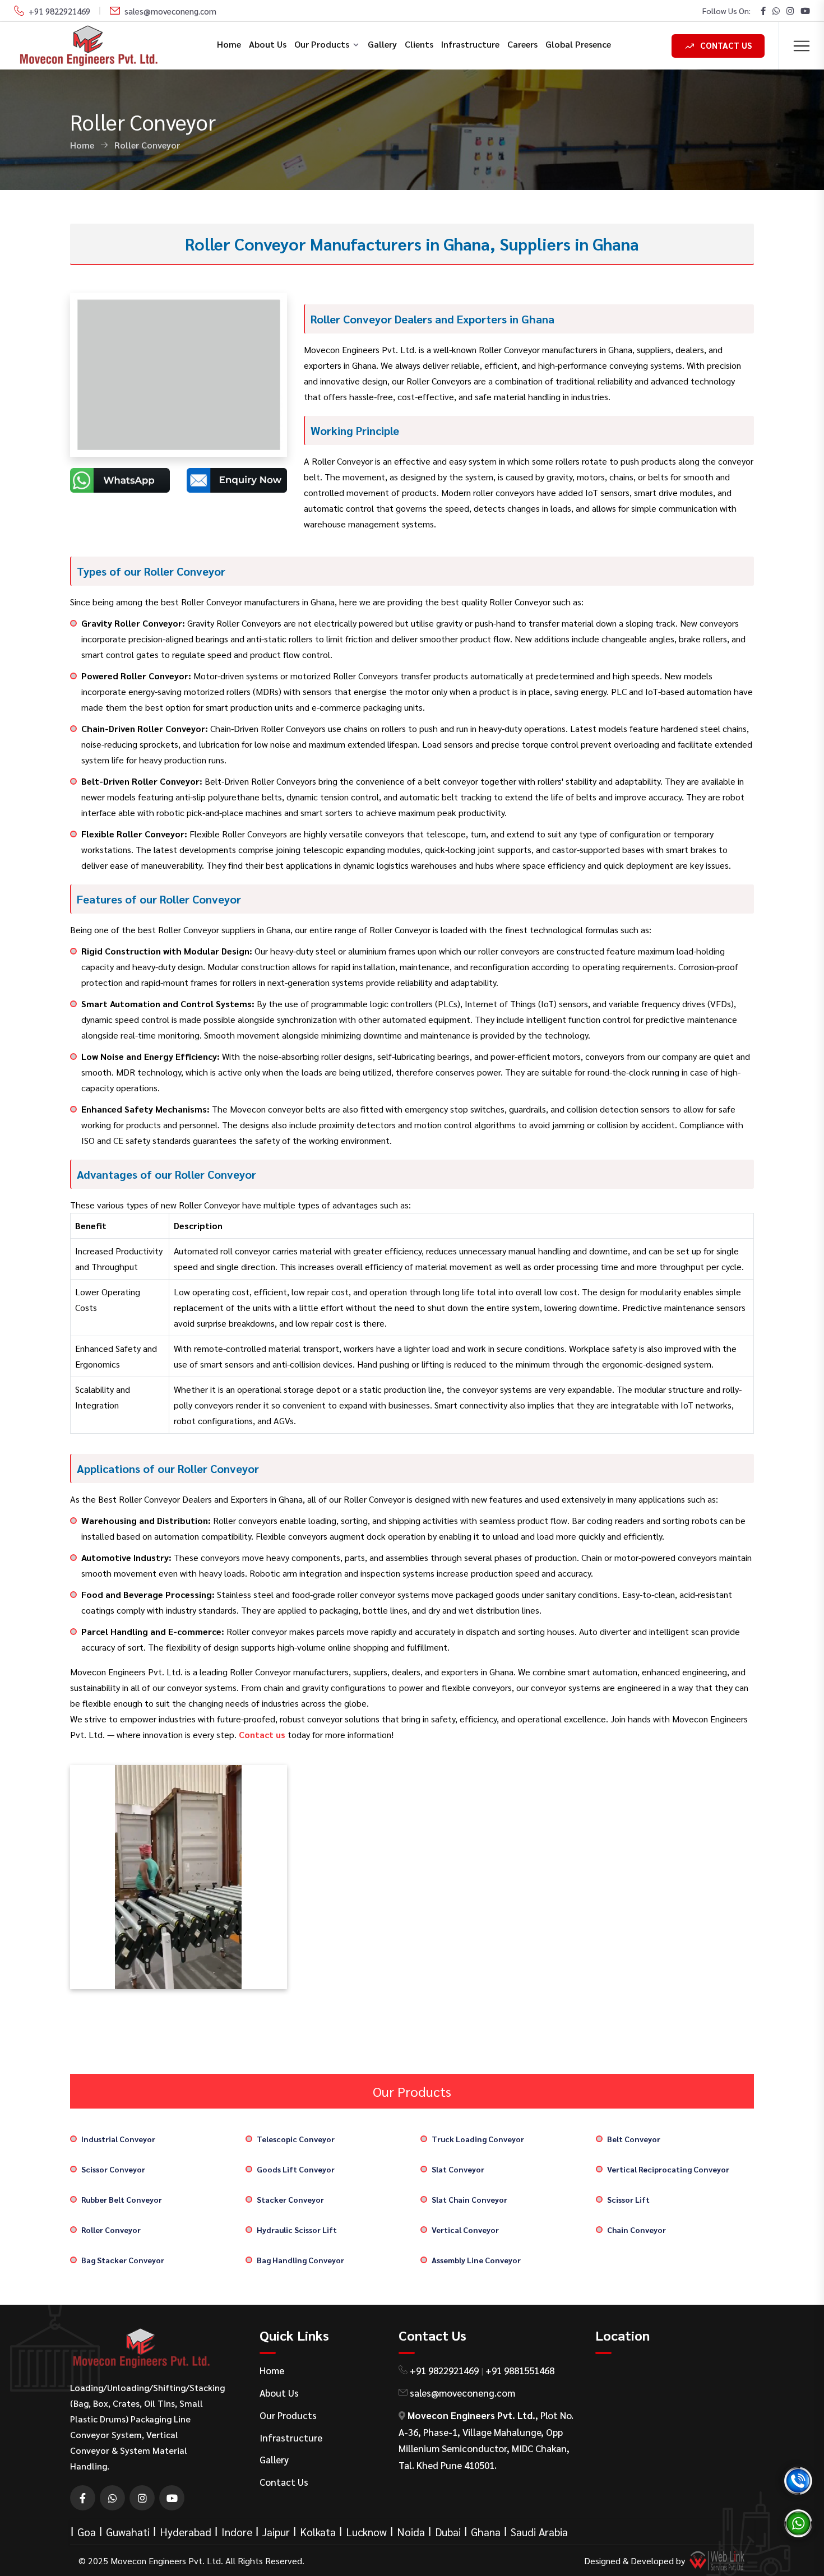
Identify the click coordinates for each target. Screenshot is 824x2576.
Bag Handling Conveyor (300, 2260)
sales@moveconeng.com (170, 11)
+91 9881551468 (520, 2370)
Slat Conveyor (458, 2169)
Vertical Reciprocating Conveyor (668, 2169)
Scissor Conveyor (113, 2169)
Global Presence (578, 44)
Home (229, 44)
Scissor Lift (628, 2199)
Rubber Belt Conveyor (122, 2199)
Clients (419, 44)
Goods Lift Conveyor (296, 2169)
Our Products (322, 44)
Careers (522, 44)
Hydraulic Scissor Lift (297, 2230)
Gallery (382, 44)
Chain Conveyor (636, 2230)
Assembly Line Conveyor (476, 2260)
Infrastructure (470, 44)
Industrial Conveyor (118, 2139)
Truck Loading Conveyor (478, 2139)
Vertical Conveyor (465, 2230)
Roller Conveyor (111, 2230)
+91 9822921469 (59, 11)
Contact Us (726, 45)
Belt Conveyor (634, 2139)
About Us (268, 44)
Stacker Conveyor (290, 2199)
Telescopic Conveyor (296, 2139)
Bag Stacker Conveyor (123, 2260)
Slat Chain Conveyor (469, 2199)
